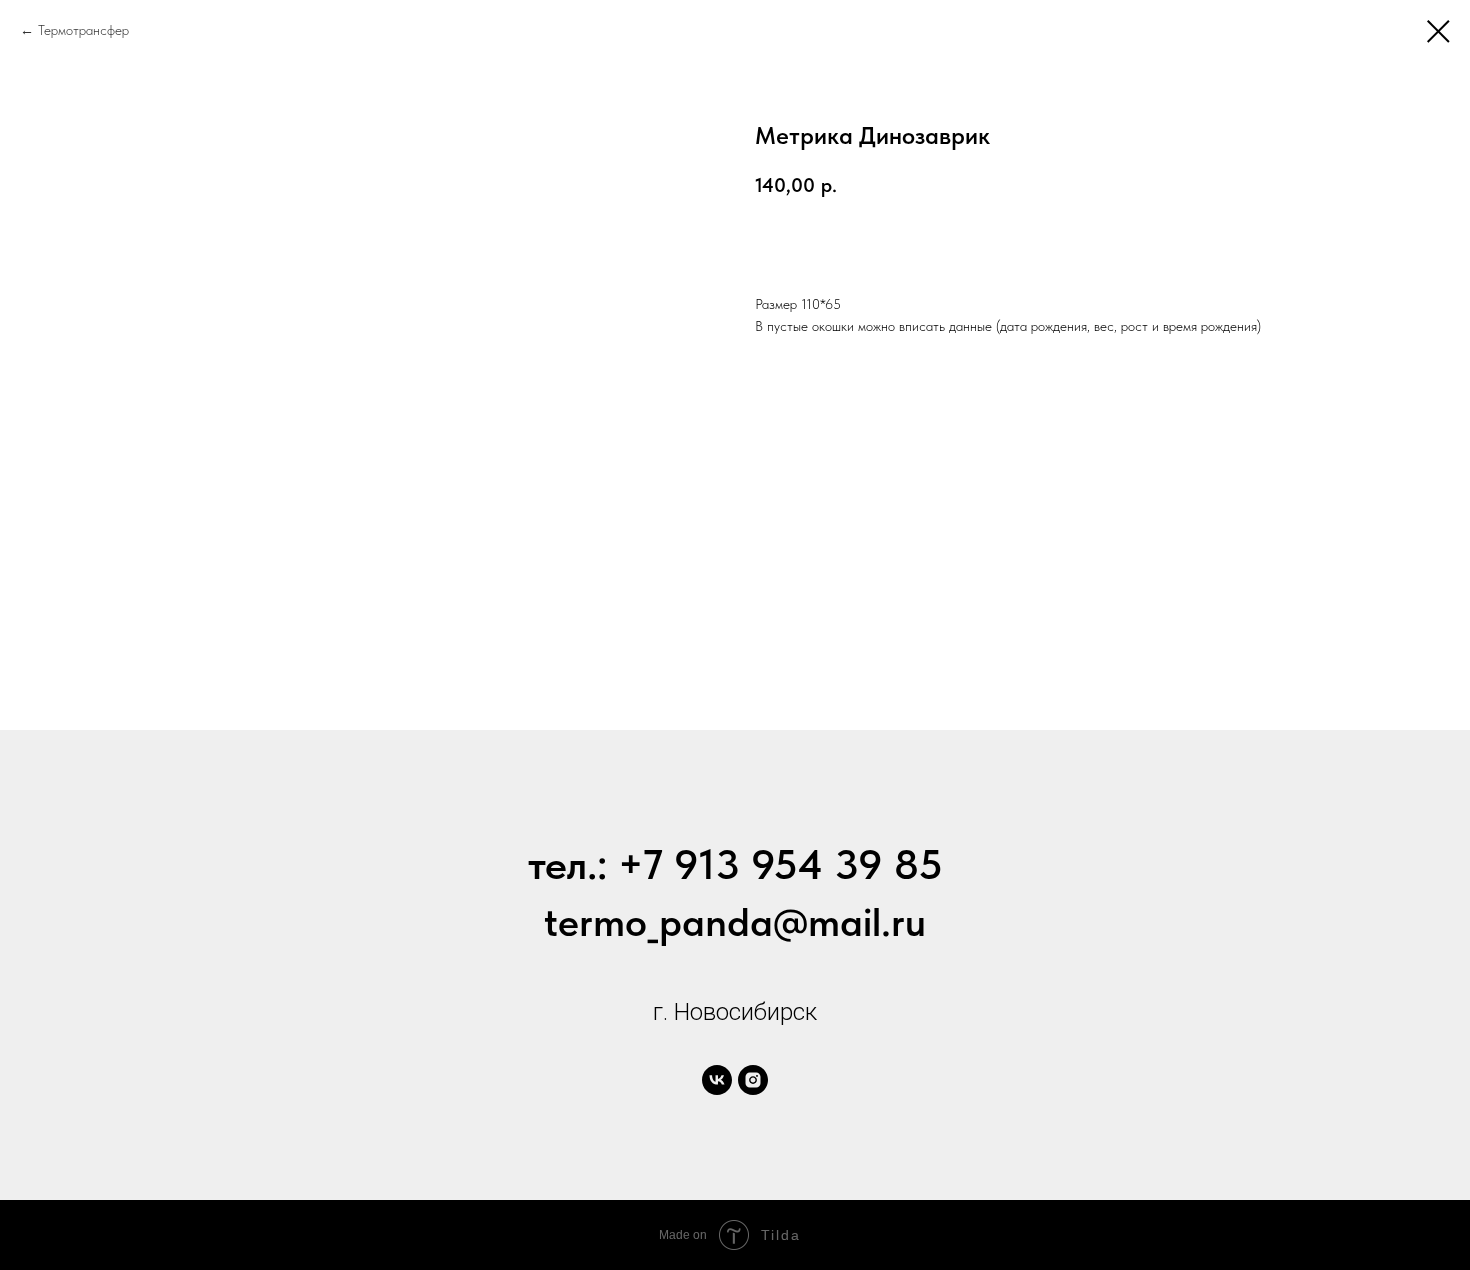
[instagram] (753, 1080)
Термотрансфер (83, 30)
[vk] (717, 1080)
